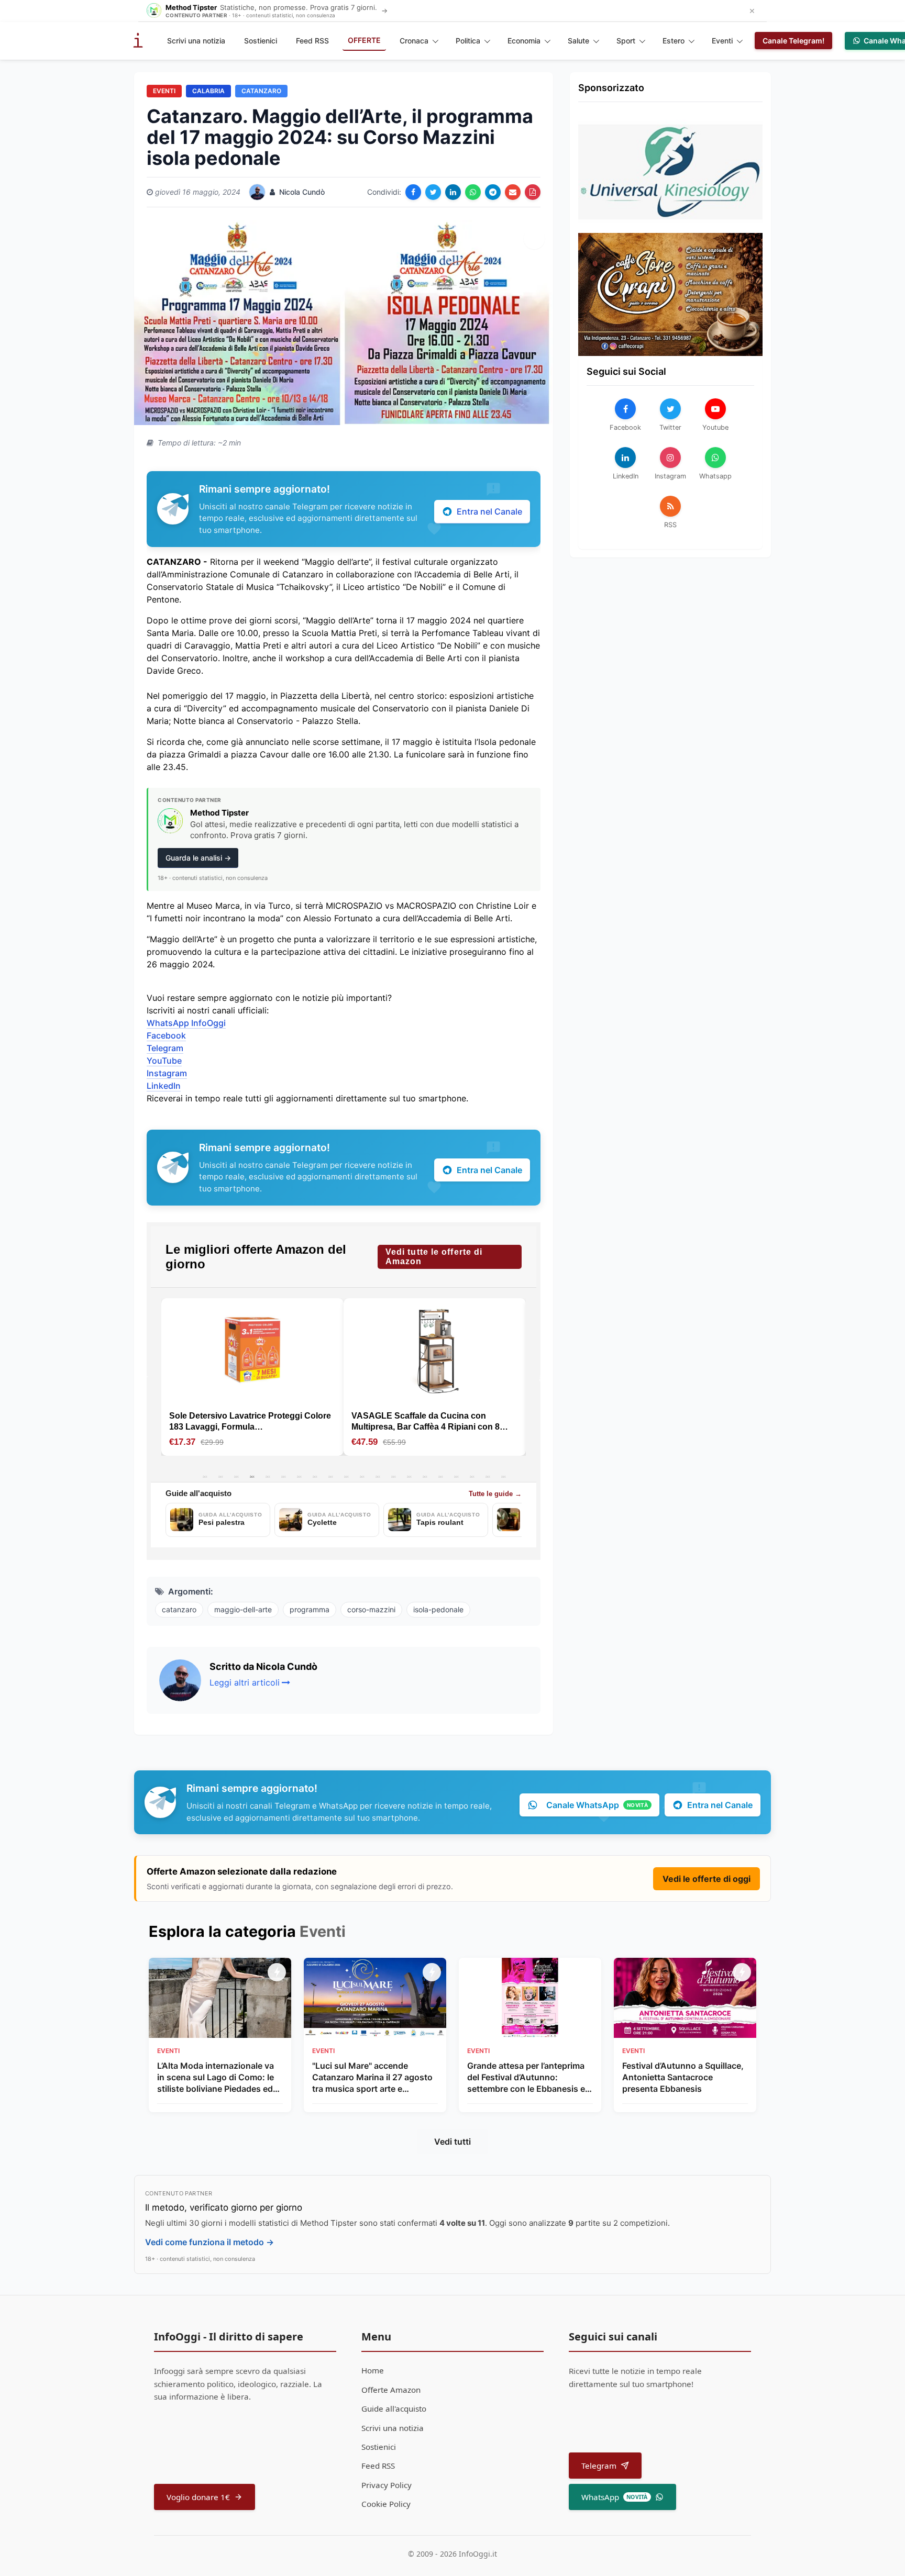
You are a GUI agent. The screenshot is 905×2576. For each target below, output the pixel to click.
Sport (626, 41)
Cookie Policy (386, 2504)
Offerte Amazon (391, 2390)
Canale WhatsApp (597, 1805)
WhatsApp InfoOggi (186, 1023)
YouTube (164, 1061)
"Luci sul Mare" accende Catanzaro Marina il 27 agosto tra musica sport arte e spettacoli (372, 2078)
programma (310, 1609)
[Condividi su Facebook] (413, 192)
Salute (578, 41)
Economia (524, 41)
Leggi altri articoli (245, 1682)
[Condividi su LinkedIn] (453, 192)
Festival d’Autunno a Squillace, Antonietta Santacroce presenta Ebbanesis (683, 2077)
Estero (674, 41)
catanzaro (179, 1609)
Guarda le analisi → (198, 858)
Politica (468, 41)
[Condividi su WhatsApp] (473, 192)
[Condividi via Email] (513, 192)
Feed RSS (312, 41)
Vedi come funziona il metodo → (209, 2242)
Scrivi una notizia (196, 41)
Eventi (722, 41)
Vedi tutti (452, 2142)
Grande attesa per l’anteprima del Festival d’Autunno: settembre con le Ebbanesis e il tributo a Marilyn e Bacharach (529, 2078)
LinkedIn (164, 1086)
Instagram (167, 1073)
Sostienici (261, 41)
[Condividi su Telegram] (493, 192)
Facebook (166, 1035)
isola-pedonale (438, 1609)
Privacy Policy (387, 2485)
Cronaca (414, 41)
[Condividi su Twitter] (433, 192)
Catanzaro (261, 91)
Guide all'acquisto (394, 2408)
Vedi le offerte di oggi (707, 1879)
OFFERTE (364, 40)
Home (373, 2370)
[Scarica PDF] (533, 192)
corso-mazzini (371, 1609)
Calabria (208, 91)
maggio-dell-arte (243, 1609)
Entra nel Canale (489, 511)
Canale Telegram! (793, 41)
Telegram (165, 1048)
